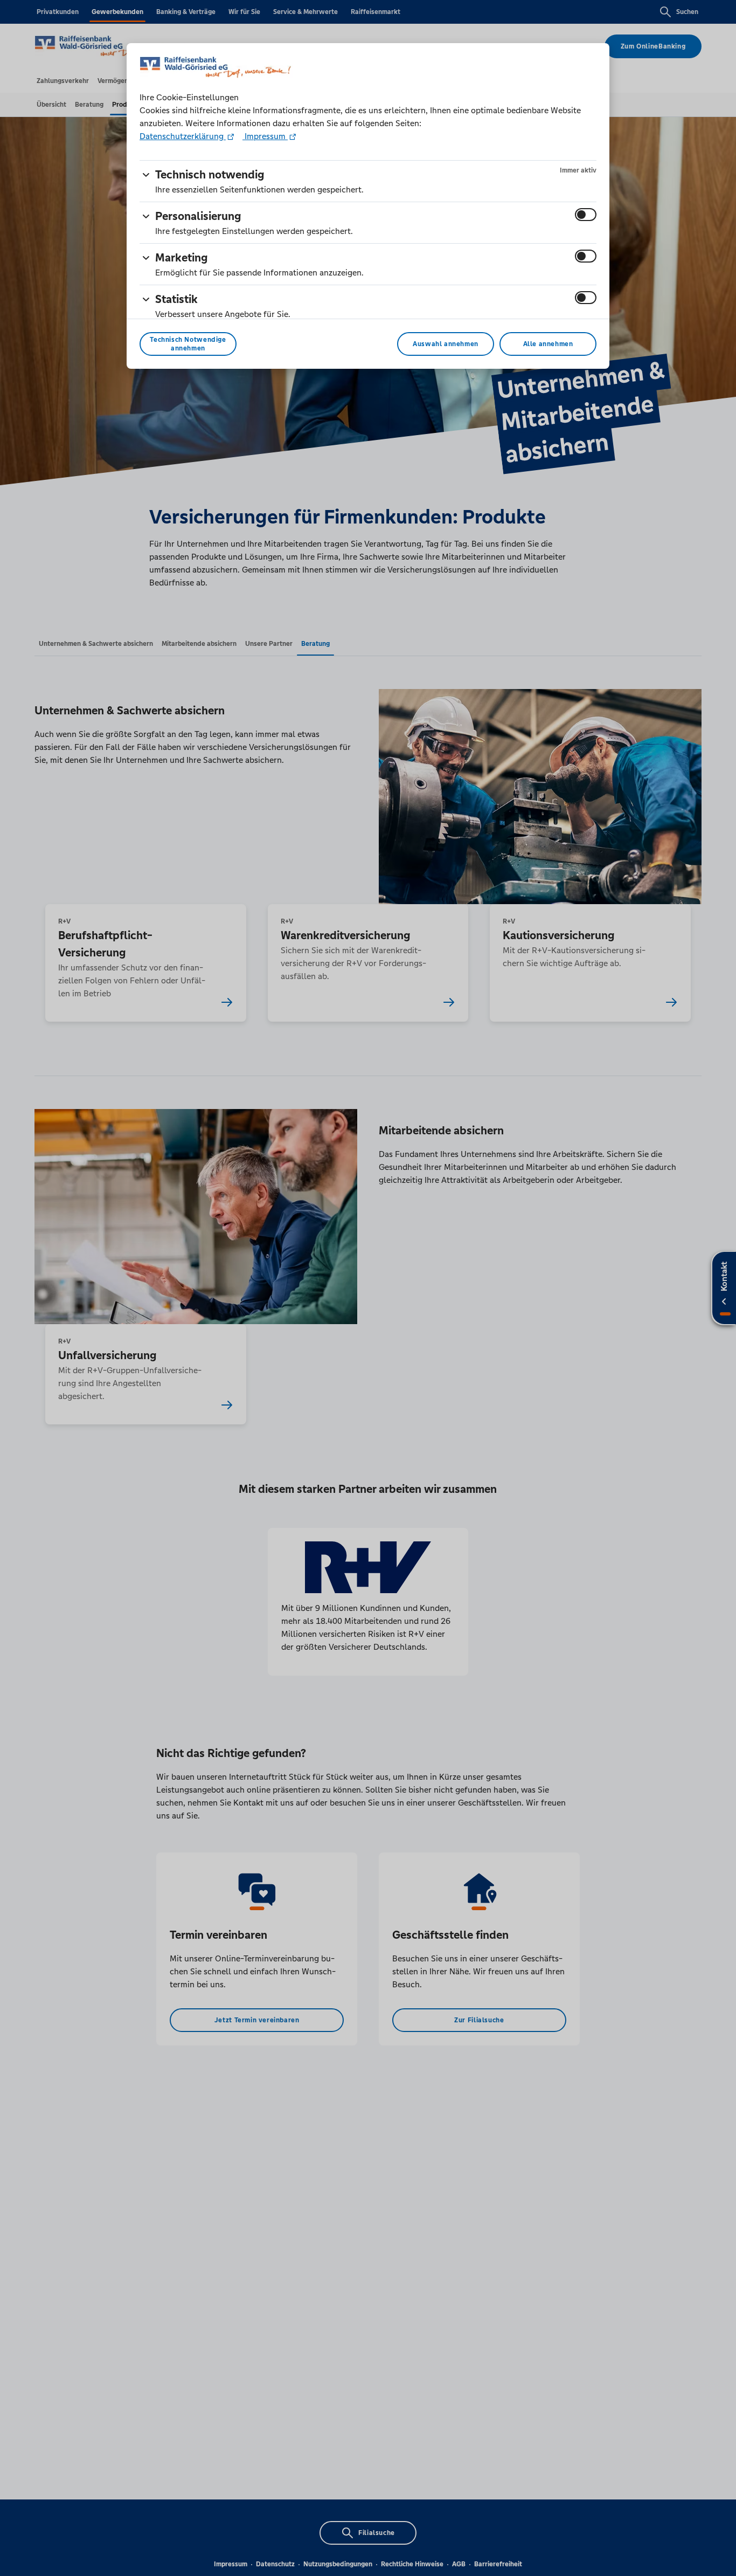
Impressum (265, 136)
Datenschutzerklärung (183, 136)
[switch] (586, 215)
